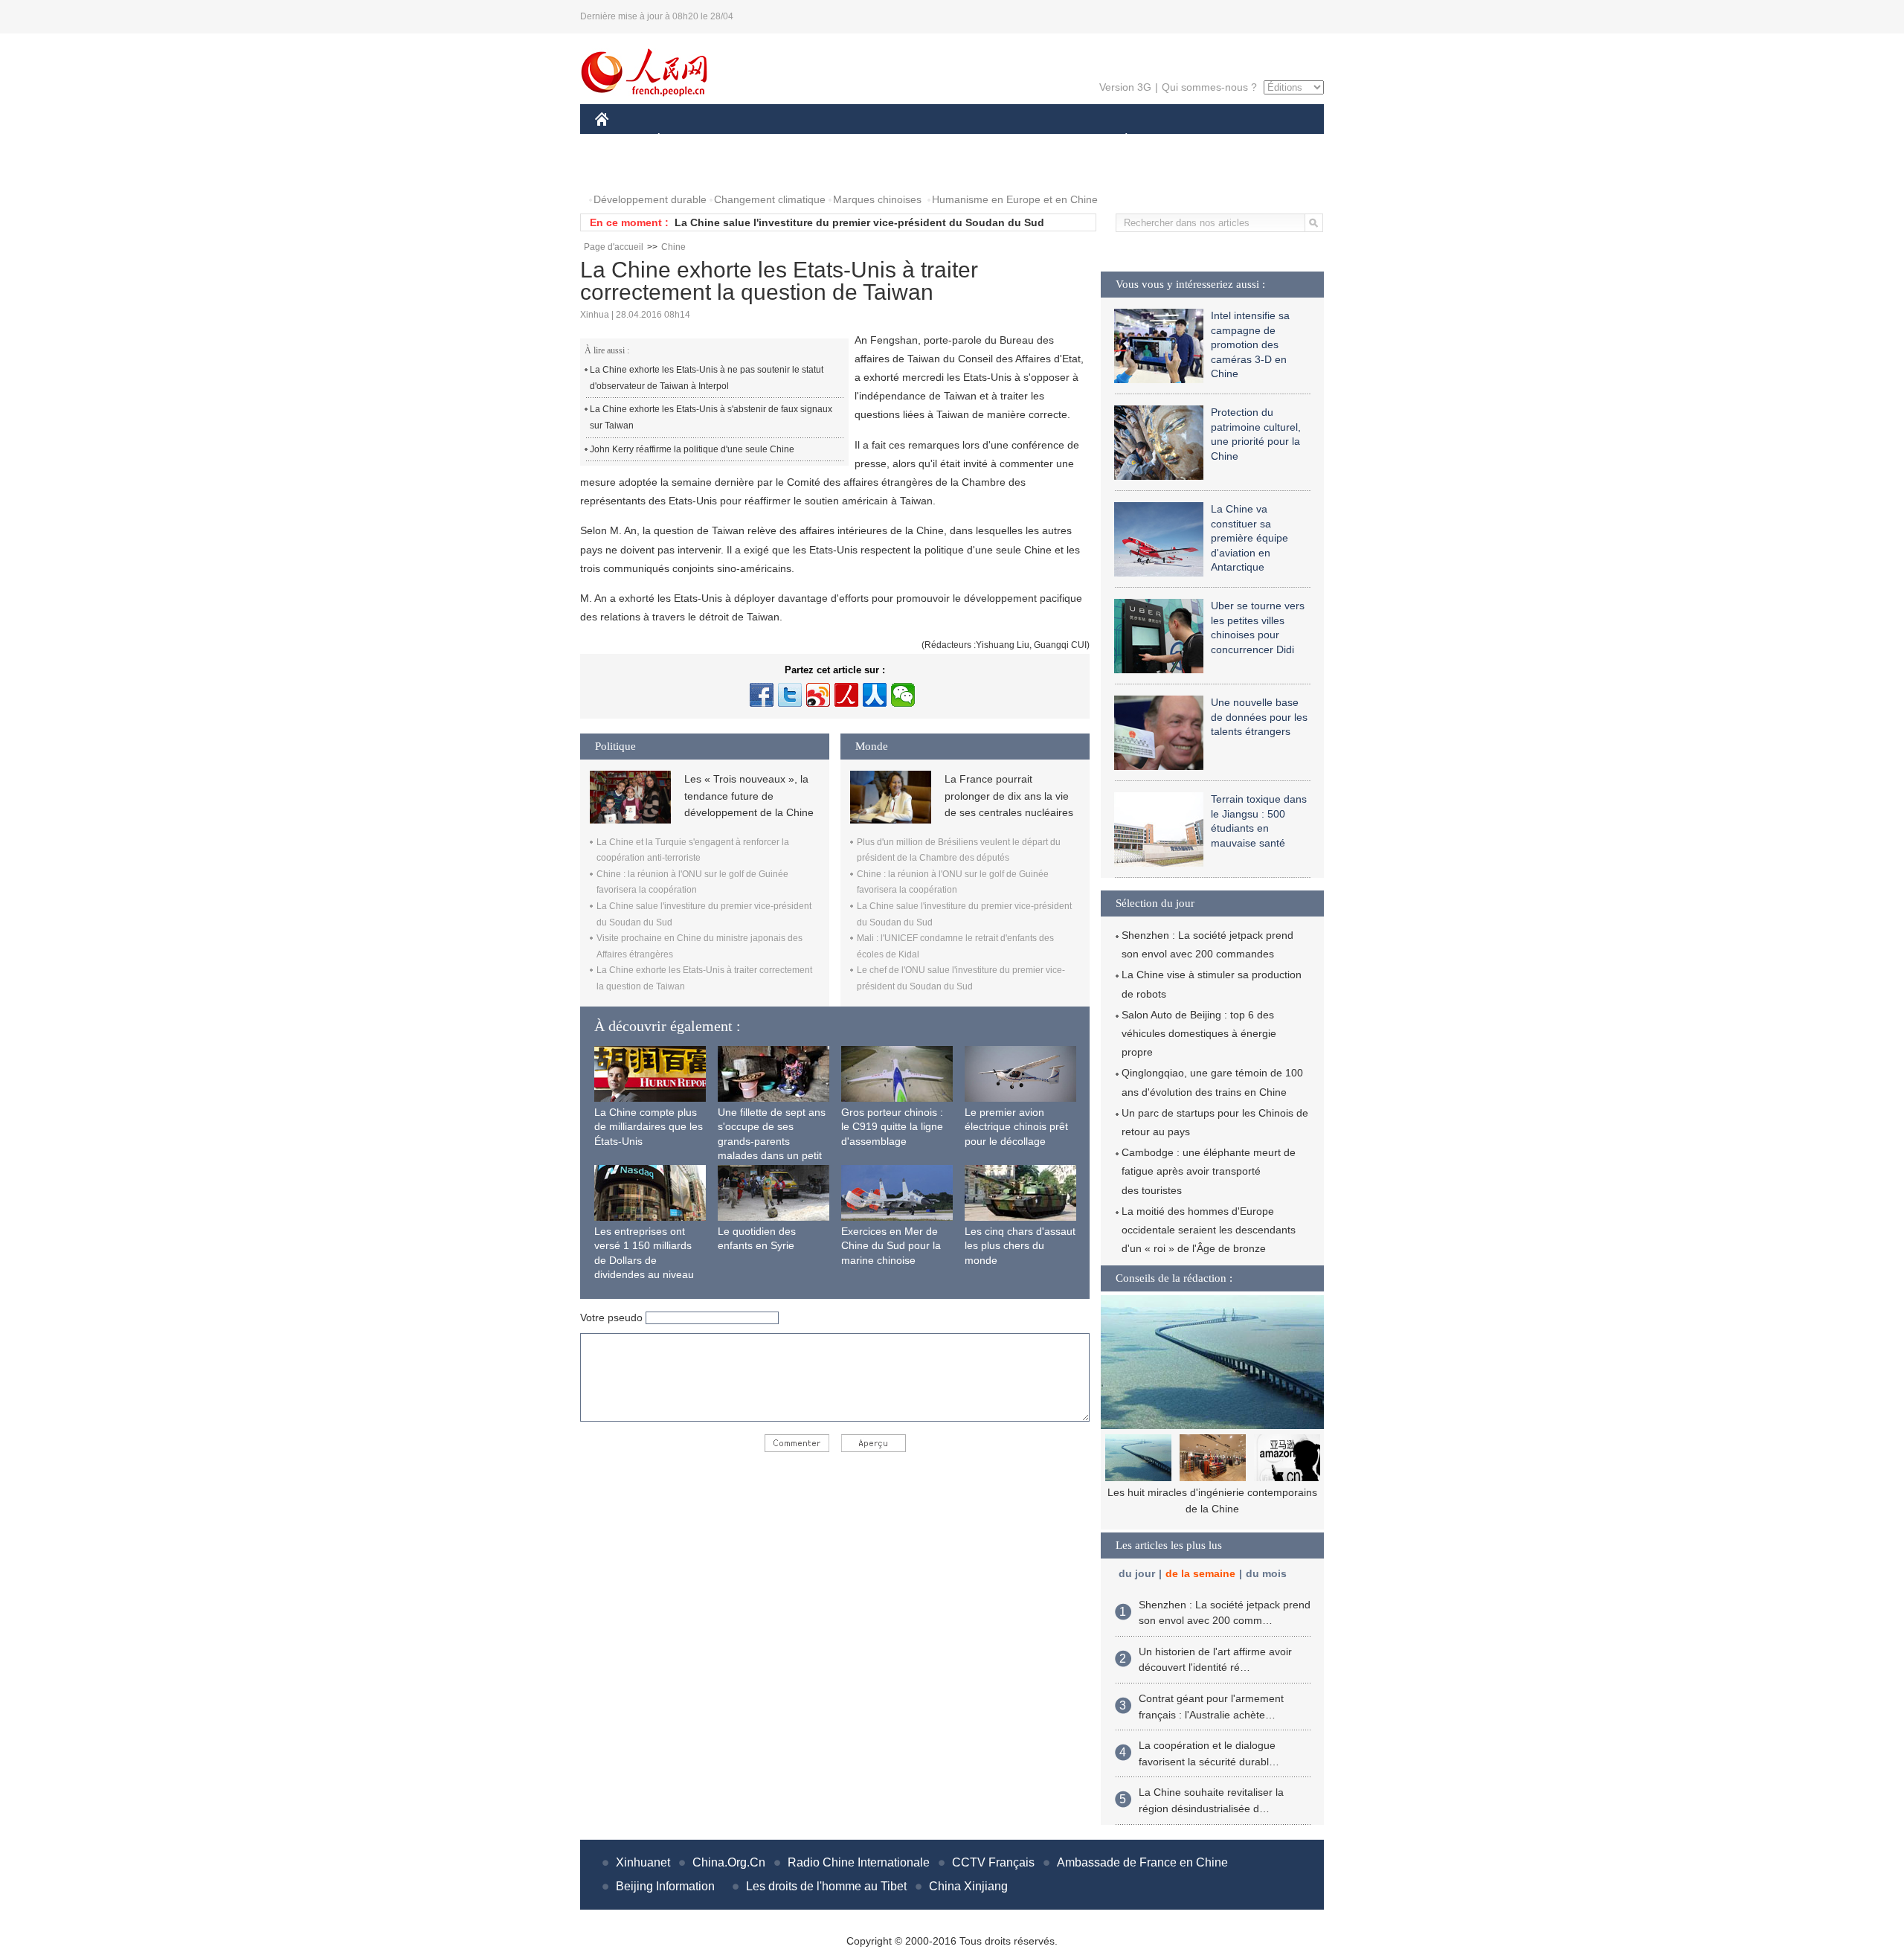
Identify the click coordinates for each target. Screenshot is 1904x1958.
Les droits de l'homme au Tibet (826, 1886)
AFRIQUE (819, 140)
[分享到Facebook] (762, 695)
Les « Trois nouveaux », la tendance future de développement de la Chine (749, 796)
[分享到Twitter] (790, 695)
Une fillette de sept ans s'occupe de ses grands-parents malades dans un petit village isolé (772, 1141)
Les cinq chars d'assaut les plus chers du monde (1020, 1246)
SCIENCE (886, 140)
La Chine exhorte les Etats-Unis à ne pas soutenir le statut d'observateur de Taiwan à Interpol (707, 378)
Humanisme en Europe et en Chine (1015, 199)
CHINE (621, 140)
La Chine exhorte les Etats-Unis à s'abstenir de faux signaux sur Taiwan (711, 417)
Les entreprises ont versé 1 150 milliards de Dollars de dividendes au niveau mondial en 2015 (644, 1260)
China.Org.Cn (729, 1862)
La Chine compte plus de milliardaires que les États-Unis (649, 1127)
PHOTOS (626, 170)
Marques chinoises (877, 199)
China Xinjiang (968, 1886)
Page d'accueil (614, 247)
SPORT (1179, 140)
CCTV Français (993, 1862)
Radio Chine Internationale (859, 1862)
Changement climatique (770, 199)
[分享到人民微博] (846, 695)
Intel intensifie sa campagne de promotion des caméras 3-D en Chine (1250, 344)
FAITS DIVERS (1036, 140)
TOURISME (1243, 140)
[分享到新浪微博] (818, 695)
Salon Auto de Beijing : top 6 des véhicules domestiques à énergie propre (1199, 1033)
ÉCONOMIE (686, 140)
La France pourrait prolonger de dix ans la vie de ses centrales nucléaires (1009, 796)
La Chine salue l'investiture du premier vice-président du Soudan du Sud (859, 222)
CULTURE (954, 140)
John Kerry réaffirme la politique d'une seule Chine (692, 449)
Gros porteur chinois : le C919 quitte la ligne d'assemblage (892, 1127)
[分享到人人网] (875, 695)
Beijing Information (665, 1886)
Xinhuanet (643, 1862)
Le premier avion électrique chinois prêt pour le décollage (1016, 1127)
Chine (673, 247)
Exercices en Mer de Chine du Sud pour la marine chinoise (891, 1246)
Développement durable (650, 199)
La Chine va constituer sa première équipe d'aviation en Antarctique (1249, 538)
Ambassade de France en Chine (1142, 1862)
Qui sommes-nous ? (1209, 87)
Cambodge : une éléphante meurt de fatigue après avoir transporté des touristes (1209, 1171)
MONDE (756, 140)
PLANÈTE (1118, 140)
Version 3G (1125, 87)
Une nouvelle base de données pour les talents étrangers (1259, 717)
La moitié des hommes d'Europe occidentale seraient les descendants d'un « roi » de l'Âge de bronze (1209, 1230)
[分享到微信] (903, 695)
